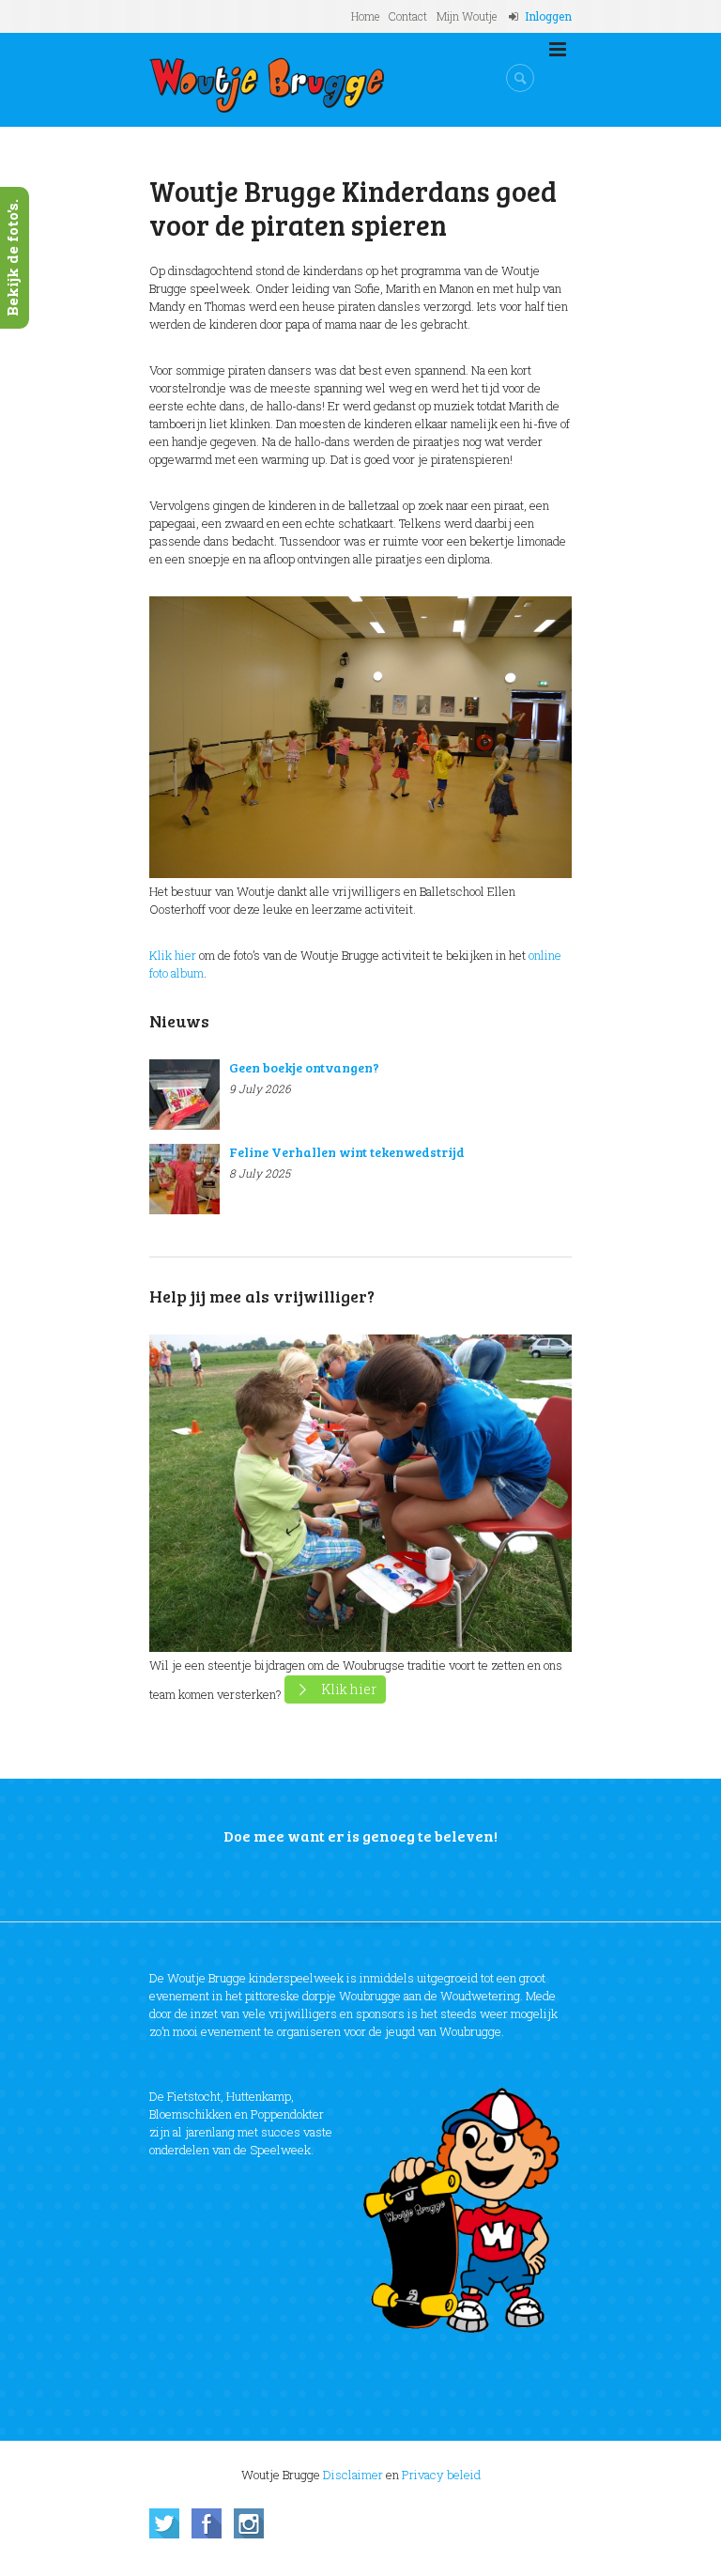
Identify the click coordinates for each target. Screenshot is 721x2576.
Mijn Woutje (467, 16)
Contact (408, 16)
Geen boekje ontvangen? (304, 1067)
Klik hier (173, 955)
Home (365, 16)
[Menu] (558, 50)
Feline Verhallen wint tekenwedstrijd (347, 1152)
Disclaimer (353, 2475)
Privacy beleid (441, 2475)
